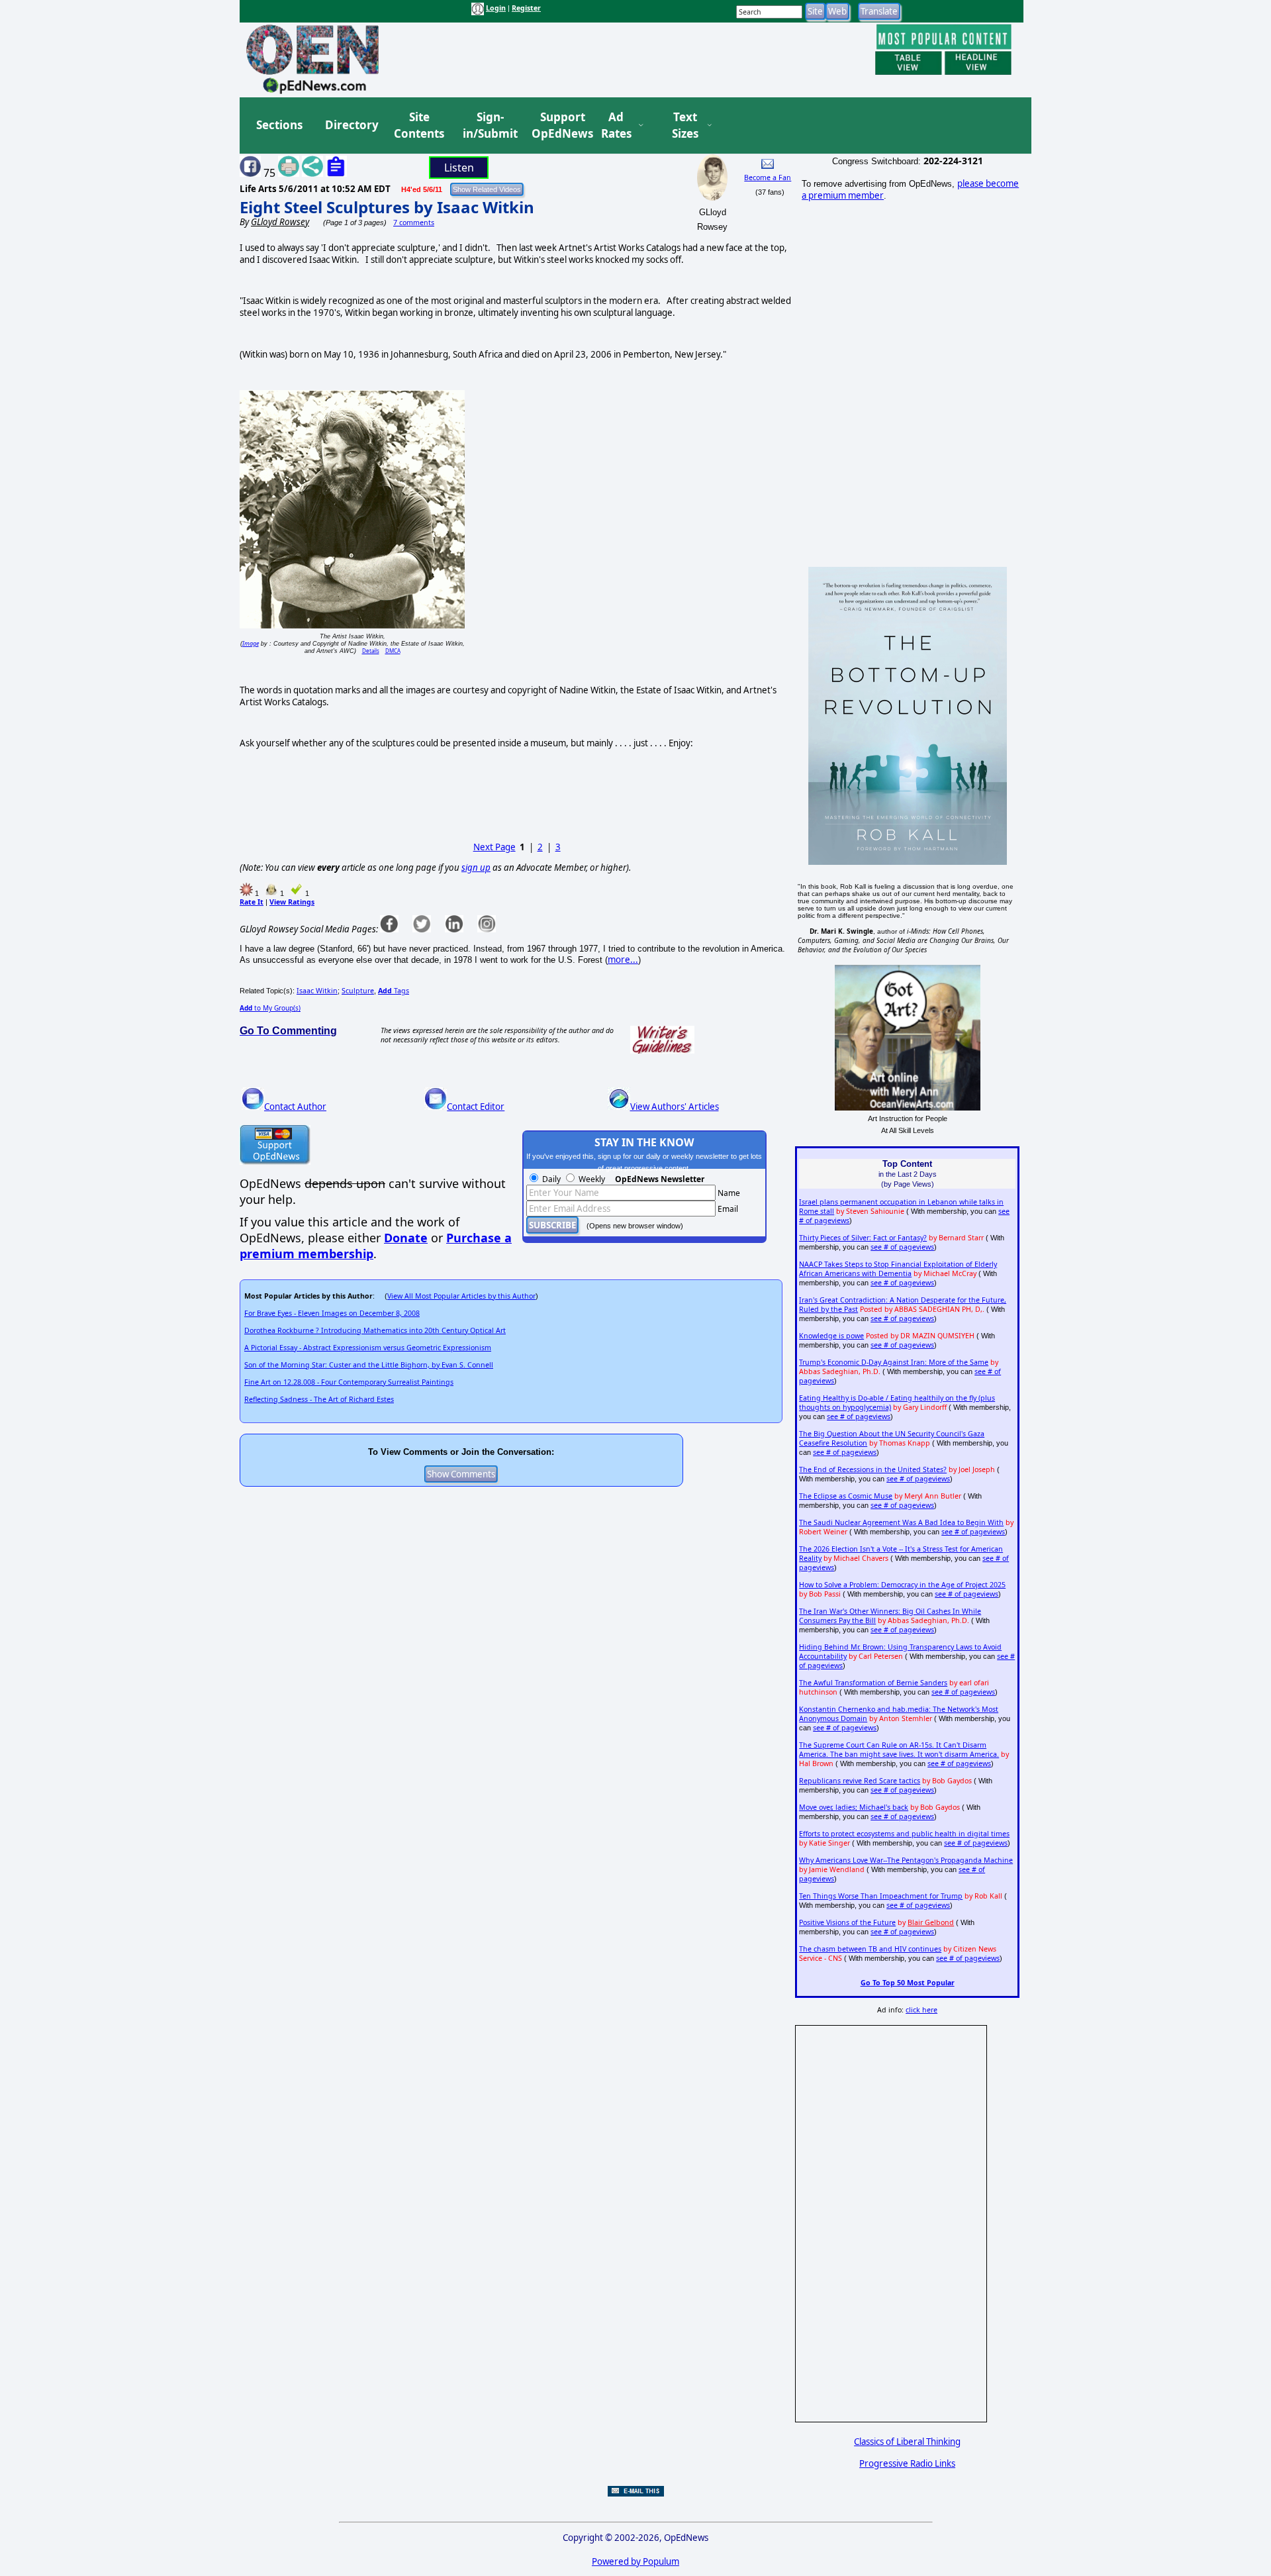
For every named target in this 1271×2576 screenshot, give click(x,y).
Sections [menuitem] (279, 125)
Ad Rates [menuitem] (616, 125)
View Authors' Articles (675, 1107)
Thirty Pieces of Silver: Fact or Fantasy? (863, 1238)
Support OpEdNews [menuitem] (557, 125)
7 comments (414, 223)
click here (921, 2010)
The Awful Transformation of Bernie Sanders (873, 1683)
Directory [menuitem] (351, 125)
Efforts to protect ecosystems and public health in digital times (904, 1834)
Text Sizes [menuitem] (685, 125)
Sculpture (358, 991)
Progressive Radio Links (907, 2463)
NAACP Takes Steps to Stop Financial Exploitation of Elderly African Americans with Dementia (898, 1269)
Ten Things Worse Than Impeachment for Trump (881, 1896)
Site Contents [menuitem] (419, 125)
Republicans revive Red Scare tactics (860, 1781)
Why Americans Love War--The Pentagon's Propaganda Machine (906, 1860)
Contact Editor (476, 1107)
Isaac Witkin (317, 991)
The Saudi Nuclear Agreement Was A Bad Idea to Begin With (901, 1522)
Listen (459, 168)
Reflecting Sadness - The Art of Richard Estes (319, 1399)
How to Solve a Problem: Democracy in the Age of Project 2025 (902, 1585)
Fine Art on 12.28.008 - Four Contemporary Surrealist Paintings (349, 1382)
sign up (476, 867)
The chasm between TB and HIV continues (870, 1949)
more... (623, 960)
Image (251, 643)
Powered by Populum (635, 2561)
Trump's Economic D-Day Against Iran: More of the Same (894, 1362)
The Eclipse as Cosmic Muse (846, 1496)
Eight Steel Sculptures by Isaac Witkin (387, 207)
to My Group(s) (270, 1008)
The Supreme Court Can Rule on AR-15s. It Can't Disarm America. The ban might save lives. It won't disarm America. (899, 1750)
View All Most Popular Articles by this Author (461, 1296)
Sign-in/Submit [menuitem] (489, 125)
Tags (394, 991)
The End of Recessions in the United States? (873, 1469)
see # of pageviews (902, 1247)
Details (371, 651)
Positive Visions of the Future (847, 1922)
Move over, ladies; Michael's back (854, 1807)
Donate (406, 1238)
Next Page (494, 847)
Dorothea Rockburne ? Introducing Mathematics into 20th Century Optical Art (375, 1330)
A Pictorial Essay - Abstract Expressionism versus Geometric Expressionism (368, 1348)
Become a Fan (768, 177)
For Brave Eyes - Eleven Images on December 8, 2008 (332, 1313)
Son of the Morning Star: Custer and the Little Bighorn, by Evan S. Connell (369, 1365)
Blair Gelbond (931, 1922)
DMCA (393, 651)
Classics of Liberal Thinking (907, 2442)
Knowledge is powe (831, 1336)
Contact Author (295, 1107)
